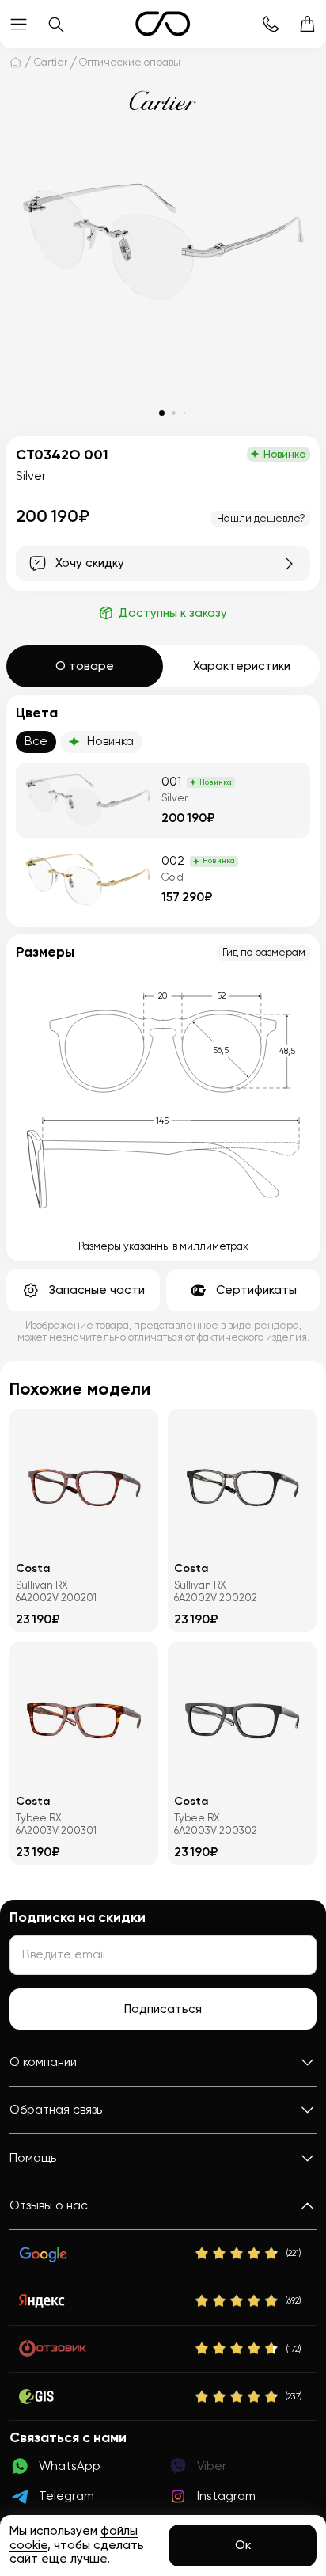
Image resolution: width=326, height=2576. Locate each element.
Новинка (110, 741)
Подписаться (163, 2009)
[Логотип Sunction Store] (163, 24)
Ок (243, 2545)
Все (36, 741)
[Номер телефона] (270, 24)
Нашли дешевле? (261, 518)
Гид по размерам (264, 952)
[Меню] (19, 24)
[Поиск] (56, 24)
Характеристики (242, 666)
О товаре (85, 666)
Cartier (51, 62)
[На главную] (15, 62)
